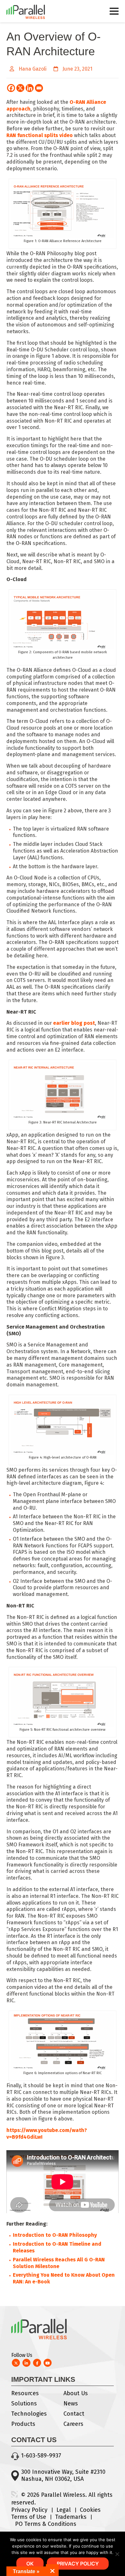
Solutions (24, 2403)
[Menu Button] (114, 14)
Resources (25, 2393)
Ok (30, 2564)
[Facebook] (11, 88)
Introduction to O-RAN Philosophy (55, 2235)
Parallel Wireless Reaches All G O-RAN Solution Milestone (59, 2263)
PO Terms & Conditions (46, 2524)
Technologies (29, 2414)
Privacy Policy (29, 2510)
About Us (76, 2393)
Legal (64, 2510)
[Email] (39, 88)
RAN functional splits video (40, 135)
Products (23, 2424)
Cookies (90, 2510)
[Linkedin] (30, 88)
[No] (117, 2554)
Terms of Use (29, 2517)
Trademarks (71, 2517)
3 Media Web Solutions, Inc (14, 2494)
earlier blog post (74, 1023)
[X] (20, 88)
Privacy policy (78, 2564)
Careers (73, 2424)
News (71, 2403)
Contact (74, 2414)
